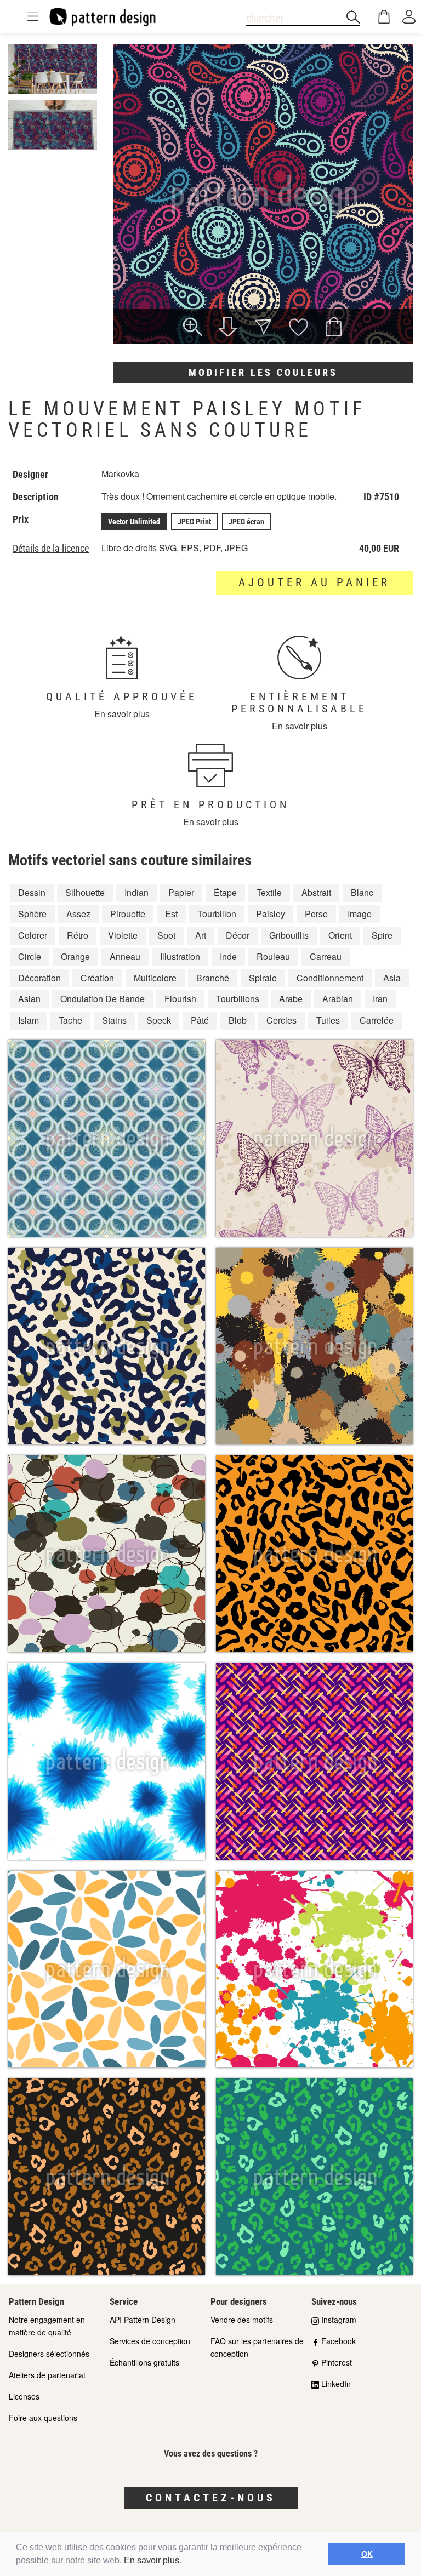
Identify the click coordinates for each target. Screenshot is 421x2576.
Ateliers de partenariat (47, 2375)
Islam (29, 1020)
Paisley (271, 914)
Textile (269, 892)
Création (97, 978)
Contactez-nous (211, 2498)
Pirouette (128, 914)
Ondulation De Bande (103, 999)
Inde (228, 956)
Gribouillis (289, 935)
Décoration (39, 978)
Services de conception (150, 2341)
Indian (136, 892)
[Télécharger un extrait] (228, 328)
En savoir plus (152, 2560)
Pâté (200, 1020)
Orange (75, 956)
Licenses (24, 2396)
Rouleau (273, 956)
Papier (181, 892)
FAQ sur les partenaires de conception (257, 2347)
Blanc (362, 892)
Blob (238, 1020)
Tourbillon (217, 914)
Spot (166, 935)
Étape (225, 892)
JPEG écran (246, 522)
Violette (123, 935)
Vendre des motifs (242, 2320)
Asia (392, 978)
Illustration (180, 956)
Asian (29, 999)
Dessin (32, 892)
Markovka (120, 474)
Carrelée (377, 1020)
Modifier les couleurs (263, 372)
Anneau (125, 956)
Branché (213, 978)
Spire (382, 935)
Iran (380, 999)
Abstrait (316, 892)
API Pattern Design (143, 2320)
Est (171, 914)
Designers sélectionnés (49, 2354)
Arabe (291, 999)
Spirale (263, 978)
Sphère (32, 914)
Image (360, 914)
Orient (340, 935)
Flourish (180, 999)
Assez (78, 914)
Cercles (281, 1020)
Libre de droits (129, 548)
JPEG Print (194, 522)
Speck (159, 1020)
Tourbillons (238, 999)
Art (201, 935)
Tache (70, 1020)
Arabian (338, 999)
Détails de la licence (51, 549)
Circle (30, 956)
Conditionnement (330, 978)
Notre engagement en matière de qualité (47, 2326)
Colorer (33, 935)
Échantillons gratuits (144, 2362)
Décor (238, 935)
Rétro (78, 935)
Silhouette (85, 892)
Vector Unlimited (134, 522)
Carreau (326, 956)
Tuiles (328, 1020)
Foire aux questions (43, 2418)
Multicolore (155, 978)
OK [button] (367, 2554)
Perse (316, 914)
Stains (114, 1020)
